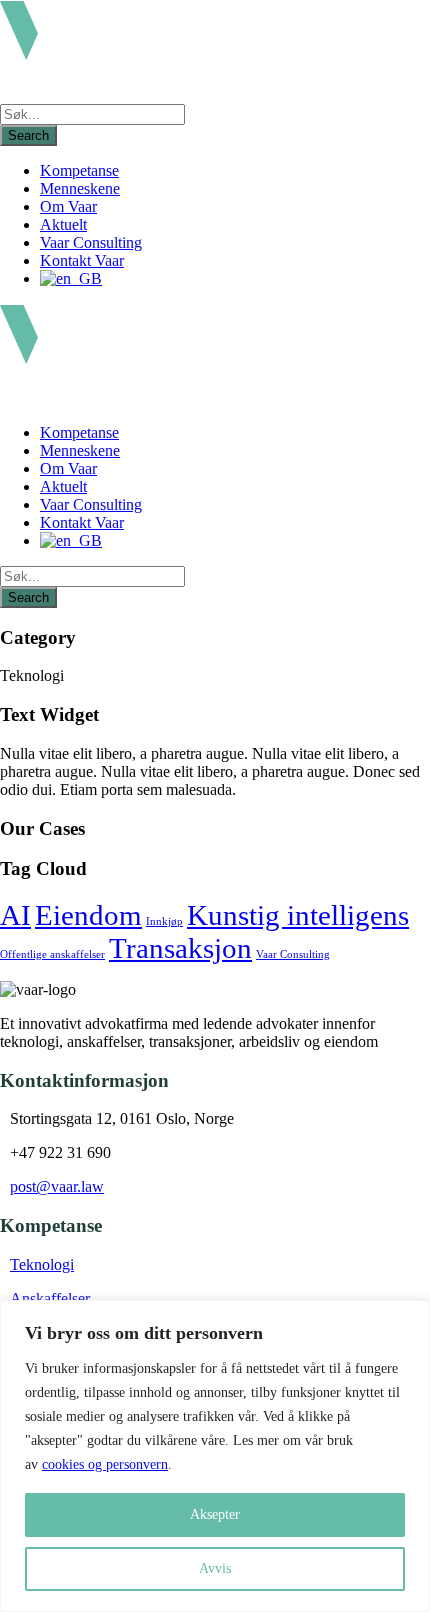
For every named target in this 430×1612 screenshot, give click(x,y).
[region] (215, 1456)
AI (15, 915)
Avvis (215, 1568)
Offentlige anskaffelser (52, 954)
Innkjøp (164, 921)
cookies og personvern (105, 1464)
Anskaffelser (50, 1298)
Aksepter (215, 1514)
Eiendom (88, 915)
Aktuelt (63, 224)
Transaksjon (180, 948)
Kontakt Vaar (82, 260)
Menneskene (80, 188)
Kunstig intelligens (298, 915)
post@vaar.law (57, 1186)
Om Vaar (68, 206)
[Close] (409, 1317)
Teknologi (42, 1264)
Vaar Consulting (91, 242)
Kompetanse (79, 170)
